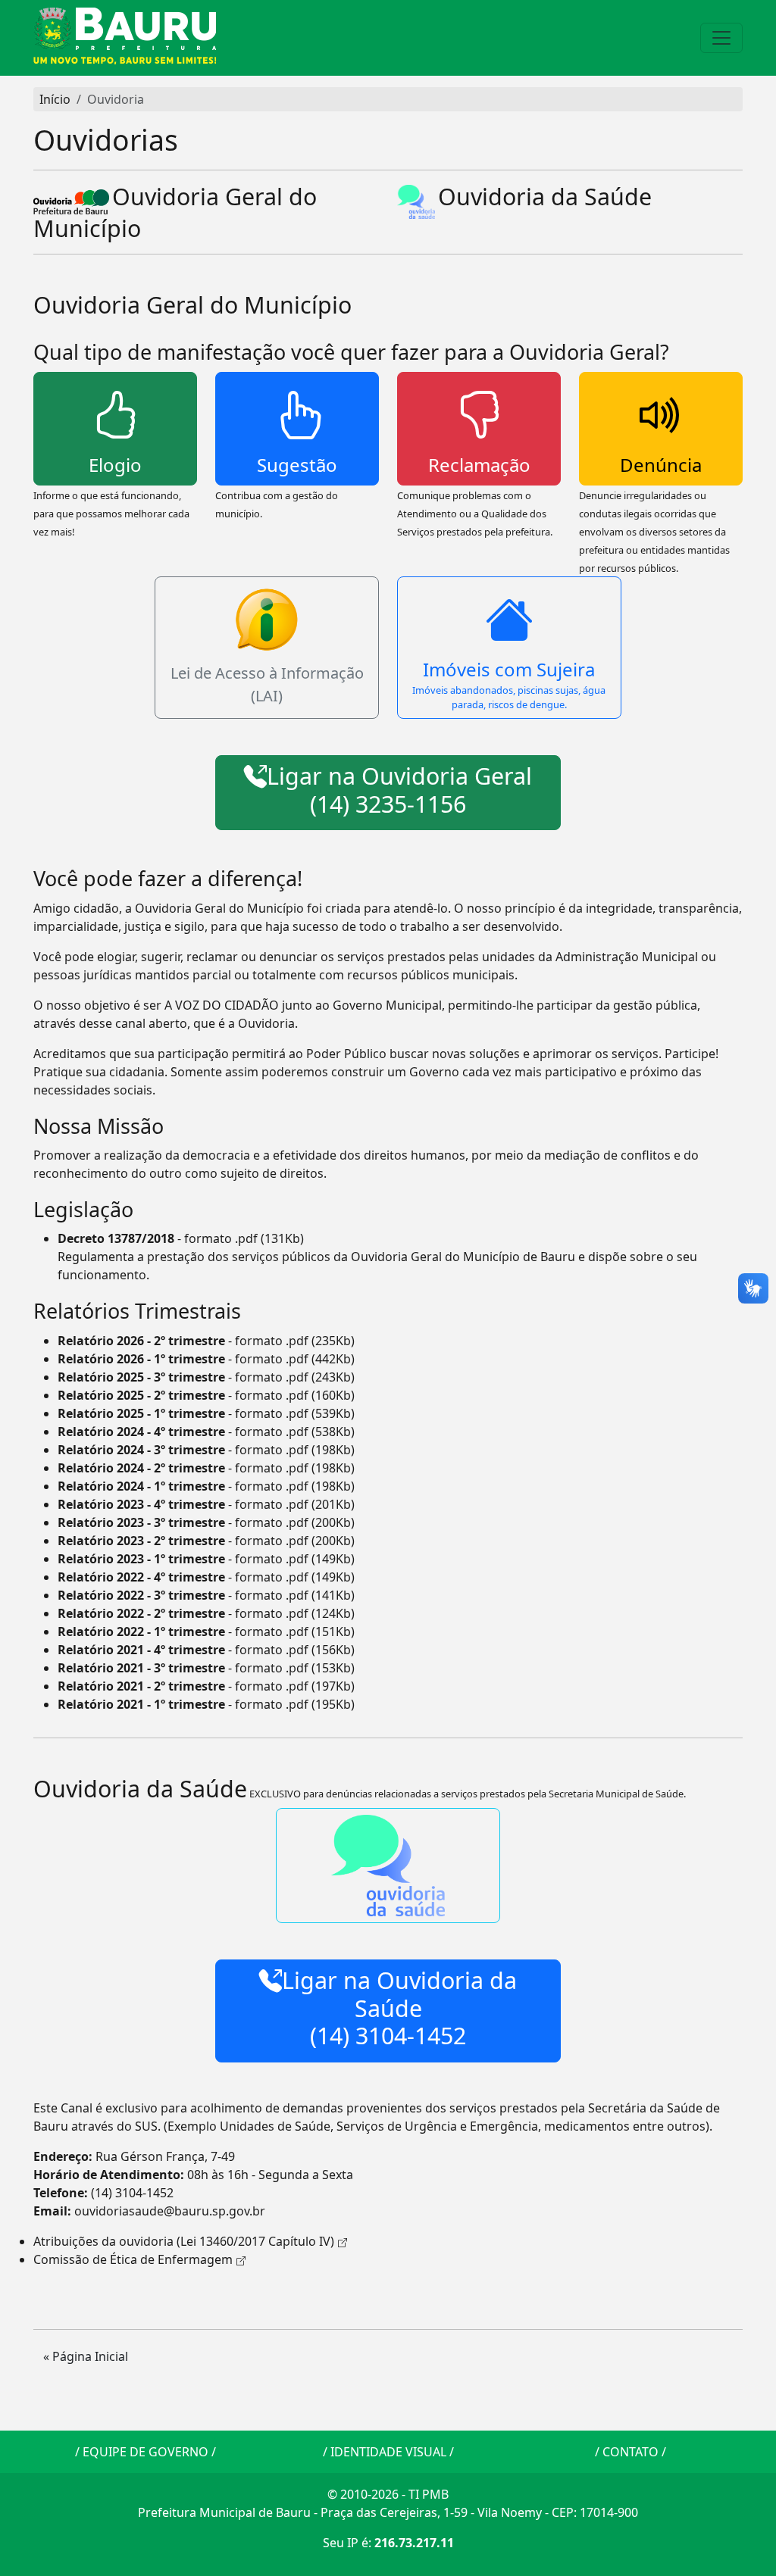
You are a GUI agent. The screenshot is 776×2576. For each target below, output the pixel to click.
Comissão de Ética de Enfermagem (133, 2259)
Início (55, 99)
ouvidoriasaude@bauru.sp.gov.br (170, 2211)
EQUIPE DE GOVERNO (145, 2452)
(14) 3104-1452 (132, 2193)
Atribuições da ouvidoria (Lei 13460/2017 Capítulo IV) (184, 2241)
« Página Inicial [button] (86, 2356)
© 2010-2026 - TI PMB (388, 2494)
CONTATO (630, 2452)
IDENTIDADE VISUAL (388, 2452)
